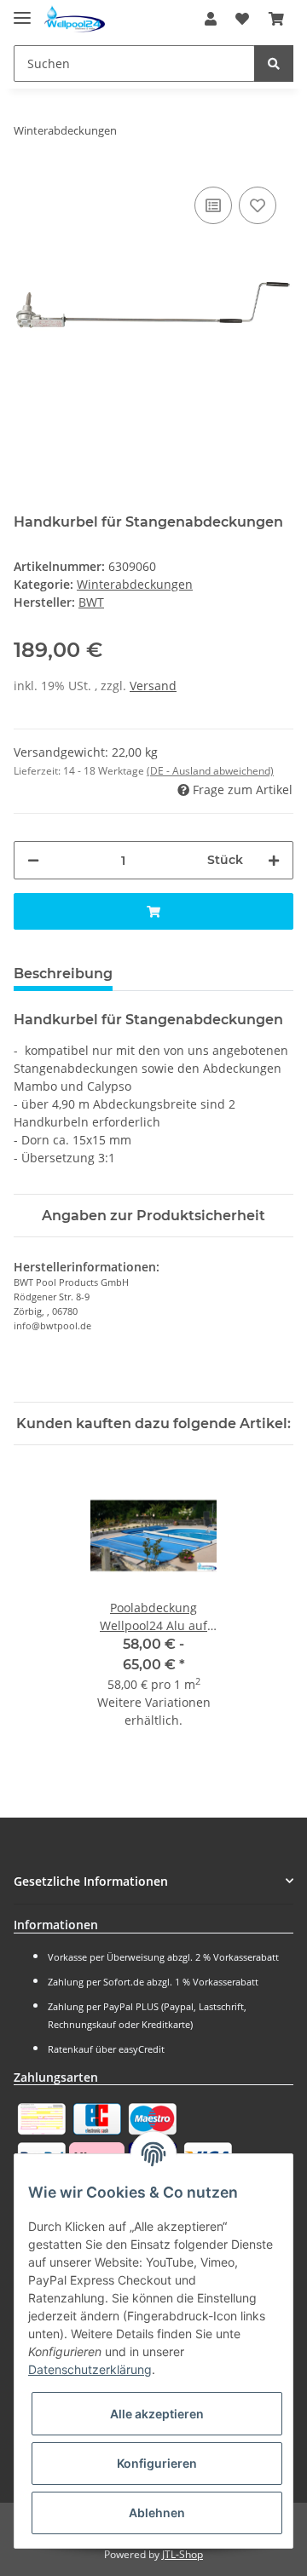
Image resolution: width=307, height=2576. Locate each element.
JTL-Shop (182, 2554)
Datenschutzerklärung (90, 2369)
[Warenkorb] (276, 19)
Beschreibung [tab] (63, 974)
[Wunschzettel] (242, 19)
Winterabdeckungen (135, 584)
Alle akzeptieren (157, 2414)
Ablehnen (157, 2513)
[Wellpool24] (75, 19)
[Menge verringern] (33, 860)
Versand (153, 686)
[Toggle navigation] (22, 11)
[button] (211, 19)
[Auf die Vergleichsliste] (213, 205)
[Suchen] (274, 63)
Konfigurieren (157, 2463)
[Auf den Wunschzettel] (258, 205)
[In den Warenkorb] (153, 911)
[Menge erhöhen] (274, 860)
